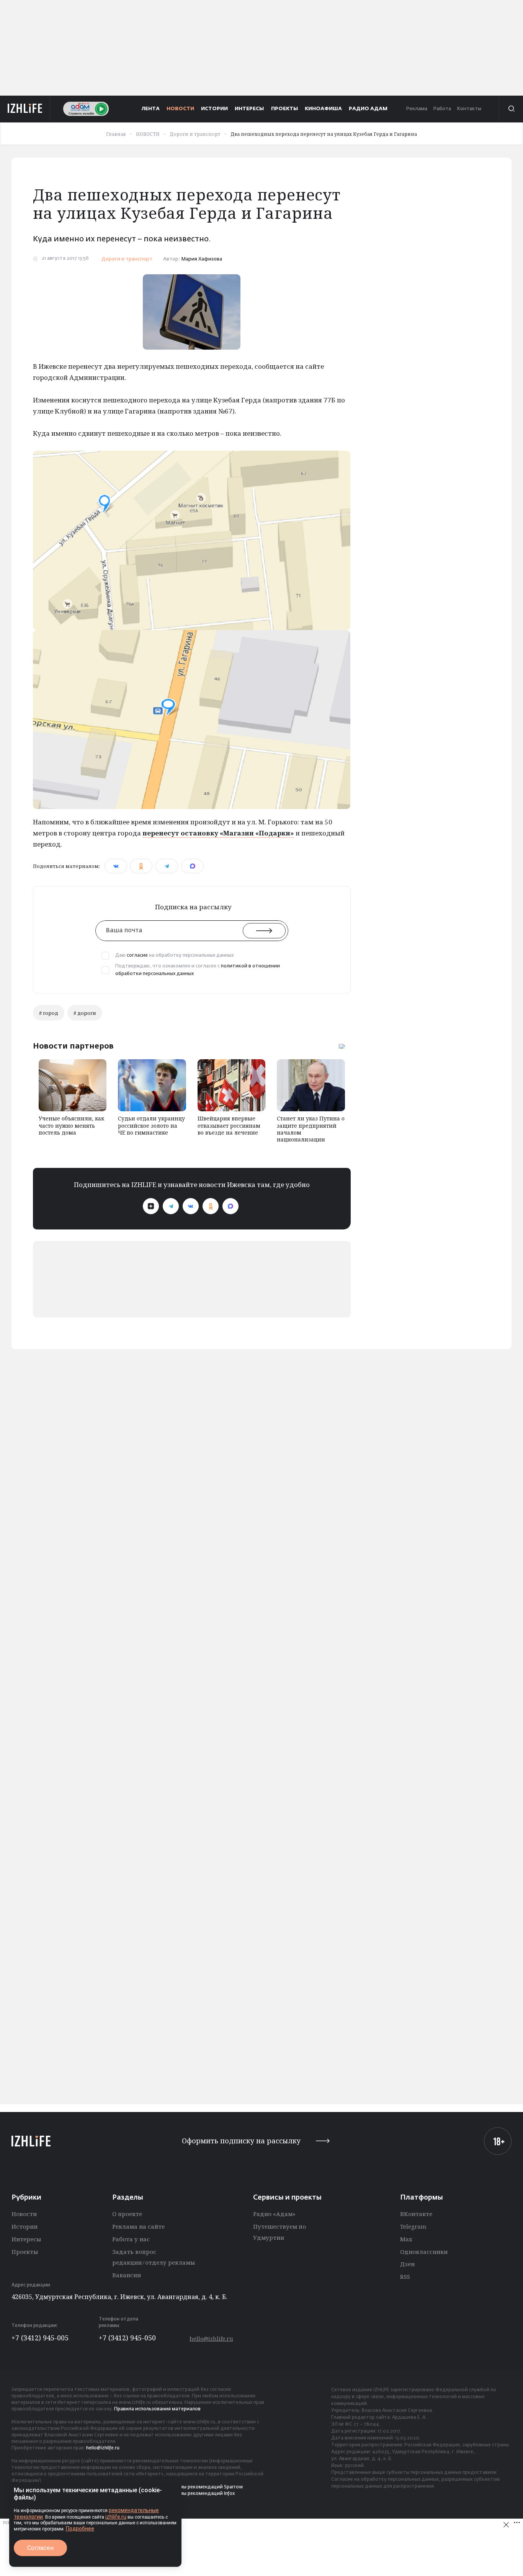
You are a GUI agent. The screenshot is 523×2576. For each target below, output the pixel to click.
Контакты (469, 109)
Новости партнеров (73, 1046)
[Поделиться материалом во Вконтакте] (116, 866)
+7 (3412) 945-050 (127, 2338)
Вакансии (127, 2275)
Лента (151, 109)
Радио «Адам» (274, 2214)
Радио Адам (368, 109)
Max (406, 2239)
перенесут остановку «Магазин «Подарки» (218, 833)
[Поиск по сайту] (511, 109)
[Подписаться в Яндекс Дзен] (151, 1206)
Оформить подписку (241, 2141)
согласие (137, 956)
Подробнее (80, 2529)
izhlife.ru (116, 2517)
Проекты (25, 2252)
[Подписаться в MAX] (230, 1206)
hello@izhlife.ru (211, 2339)
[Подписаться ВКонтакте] (191, 1206)
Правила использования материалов (157, 2409)
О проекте (127, 2214)
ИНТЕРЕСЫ (249, 109)
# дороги (85, 1013)
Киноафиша (323, 109)
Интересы (26, 2239)
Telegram (413, 2226)
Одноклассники (424, 2252)
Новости (24, 2214)
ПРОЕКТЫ (284, 109)
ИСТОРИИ (214, 109)
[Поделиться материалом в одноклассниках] (141, 866)
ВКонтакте (416, 2214)
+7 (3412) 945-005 (40, 2338)
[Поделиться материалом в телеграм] (167, 866)
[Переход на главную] (25, 109)
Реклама (417, 109)
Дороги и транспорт (127, 259)
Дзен (407, 2264)
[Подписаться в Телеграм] (171, 1206)
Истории (25, 2226)
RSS (405, 2276)
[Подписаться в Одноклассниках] (211, 1206)
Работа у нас (131, 2239)
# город (49, 1013)
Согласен (40, 2548)
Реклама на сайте (138, 2226)
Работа (442, 109)
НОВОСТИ (180, 109)
